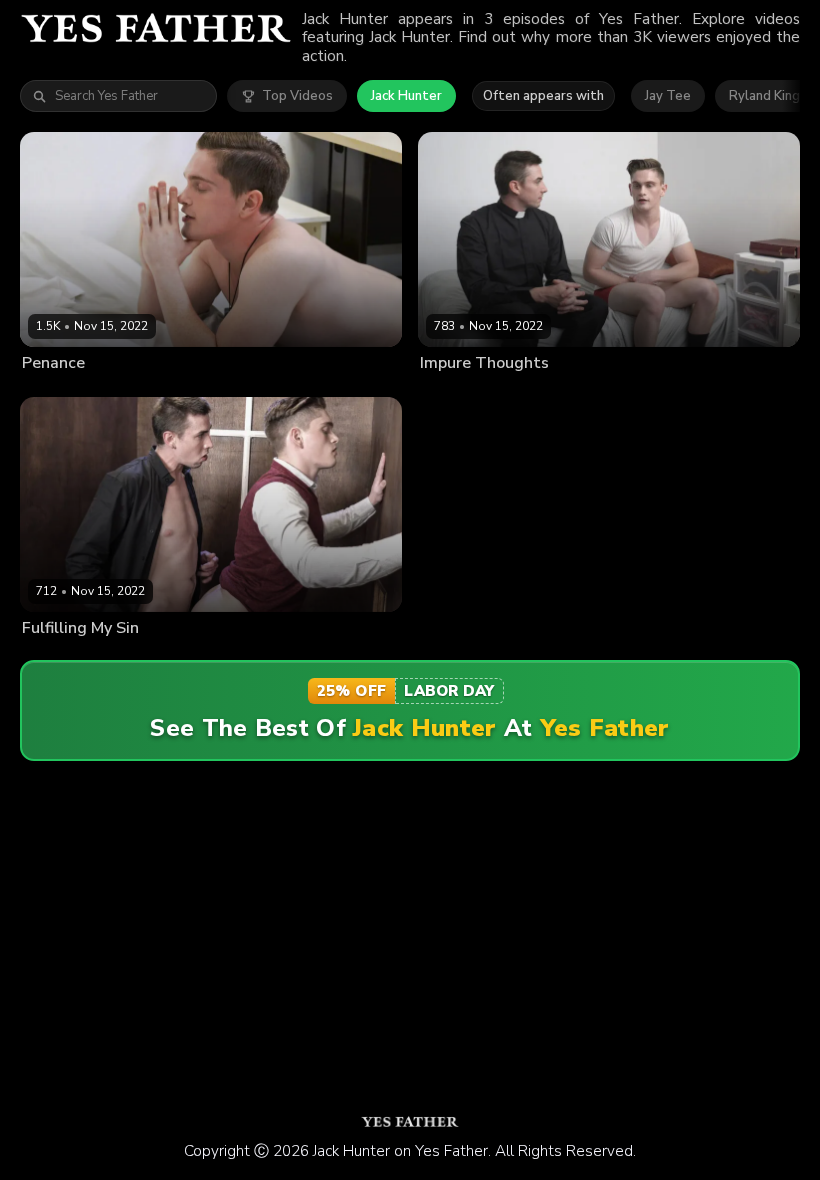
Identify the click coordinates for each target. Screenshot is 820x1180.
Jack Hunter (406, 96)
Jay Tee (668, 96)
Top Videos (297, 96)
